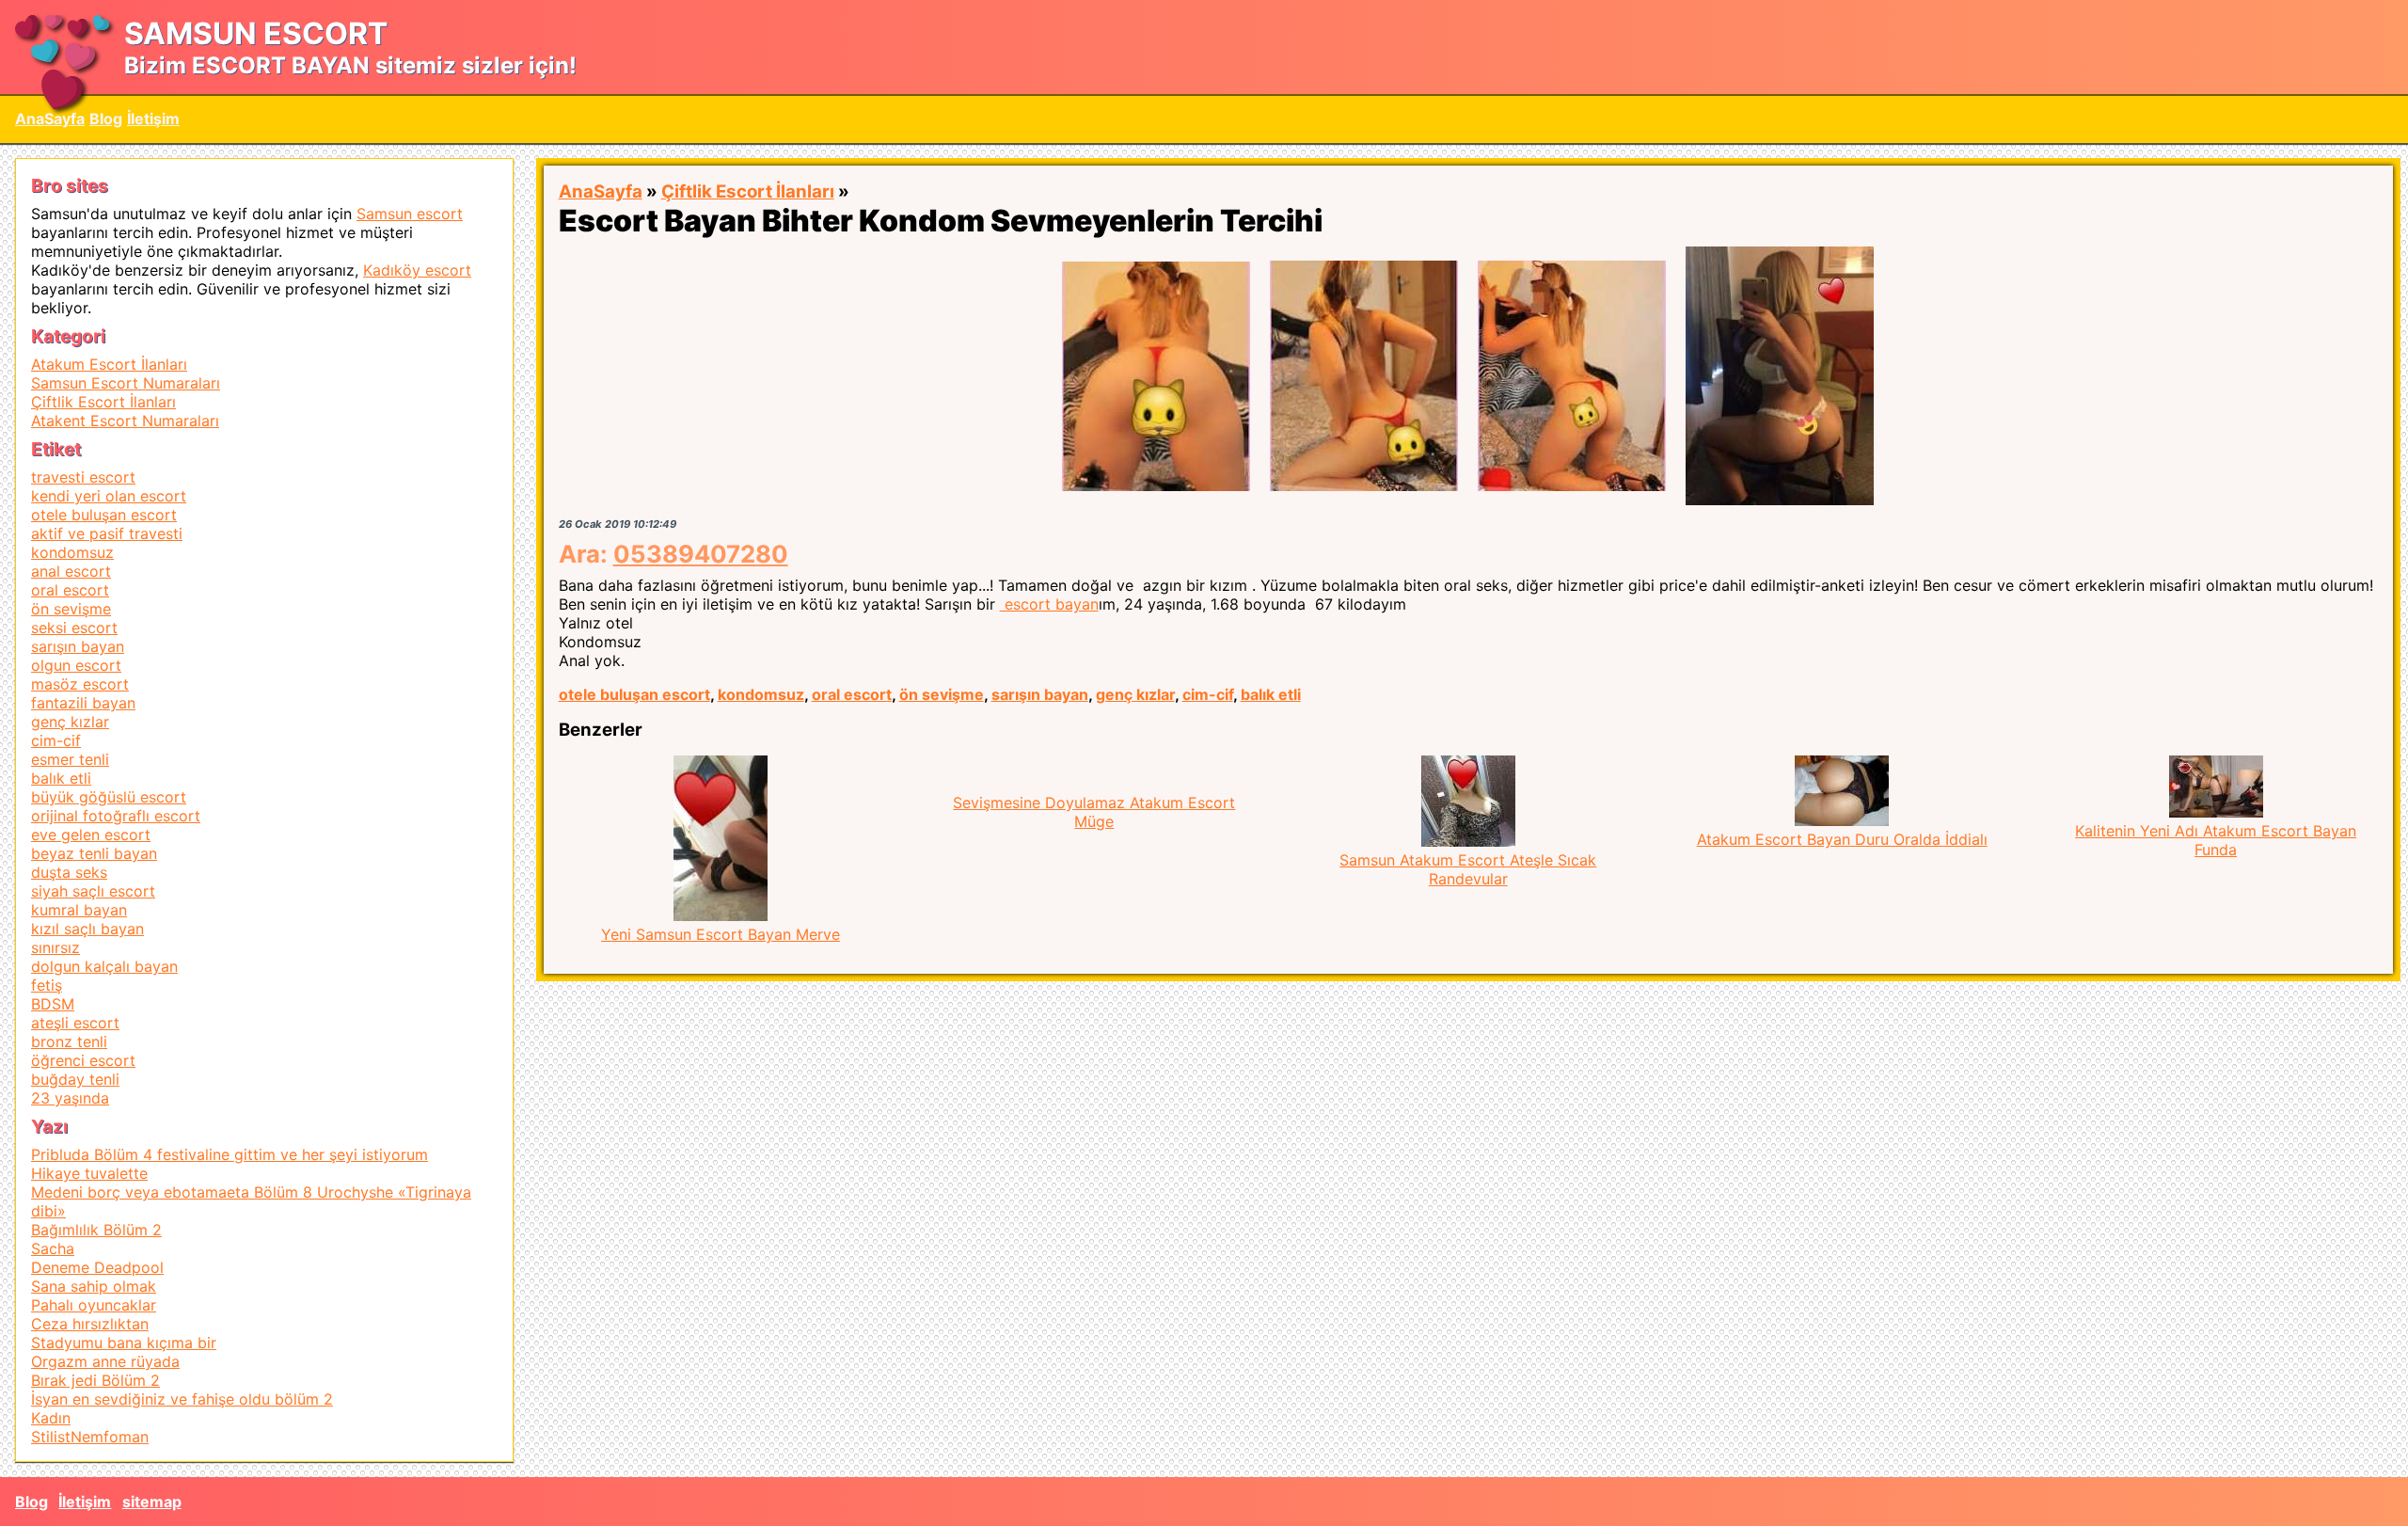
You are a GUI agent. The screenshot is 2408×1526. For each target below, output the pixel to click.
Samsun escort (410, 214)
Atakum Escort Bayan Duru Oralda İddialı (1842, 839)
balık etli (1271, 694)
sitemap (152, 1502)
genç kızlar (1135, 694)
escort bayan (1049, 604)
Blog (106, 119)
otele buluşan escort (634, 694)
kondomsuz (761, 694)
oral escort (852, 694)
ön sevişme (942, 694)
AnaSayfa (50, 119)
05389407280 (701, 554)
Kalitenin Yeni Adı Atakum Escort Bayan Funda (2216, 840)
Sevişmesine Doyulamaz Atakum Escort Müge (1094, 812)
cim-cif (1208, 694)
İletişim (153, 119)
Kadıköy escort (417, 270)
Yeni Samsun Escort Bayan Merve (721, 934)
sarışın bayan (1040, 694)
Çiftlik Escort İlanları (748, 191)
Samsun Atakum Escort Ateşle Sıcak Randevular (1468, 869)
